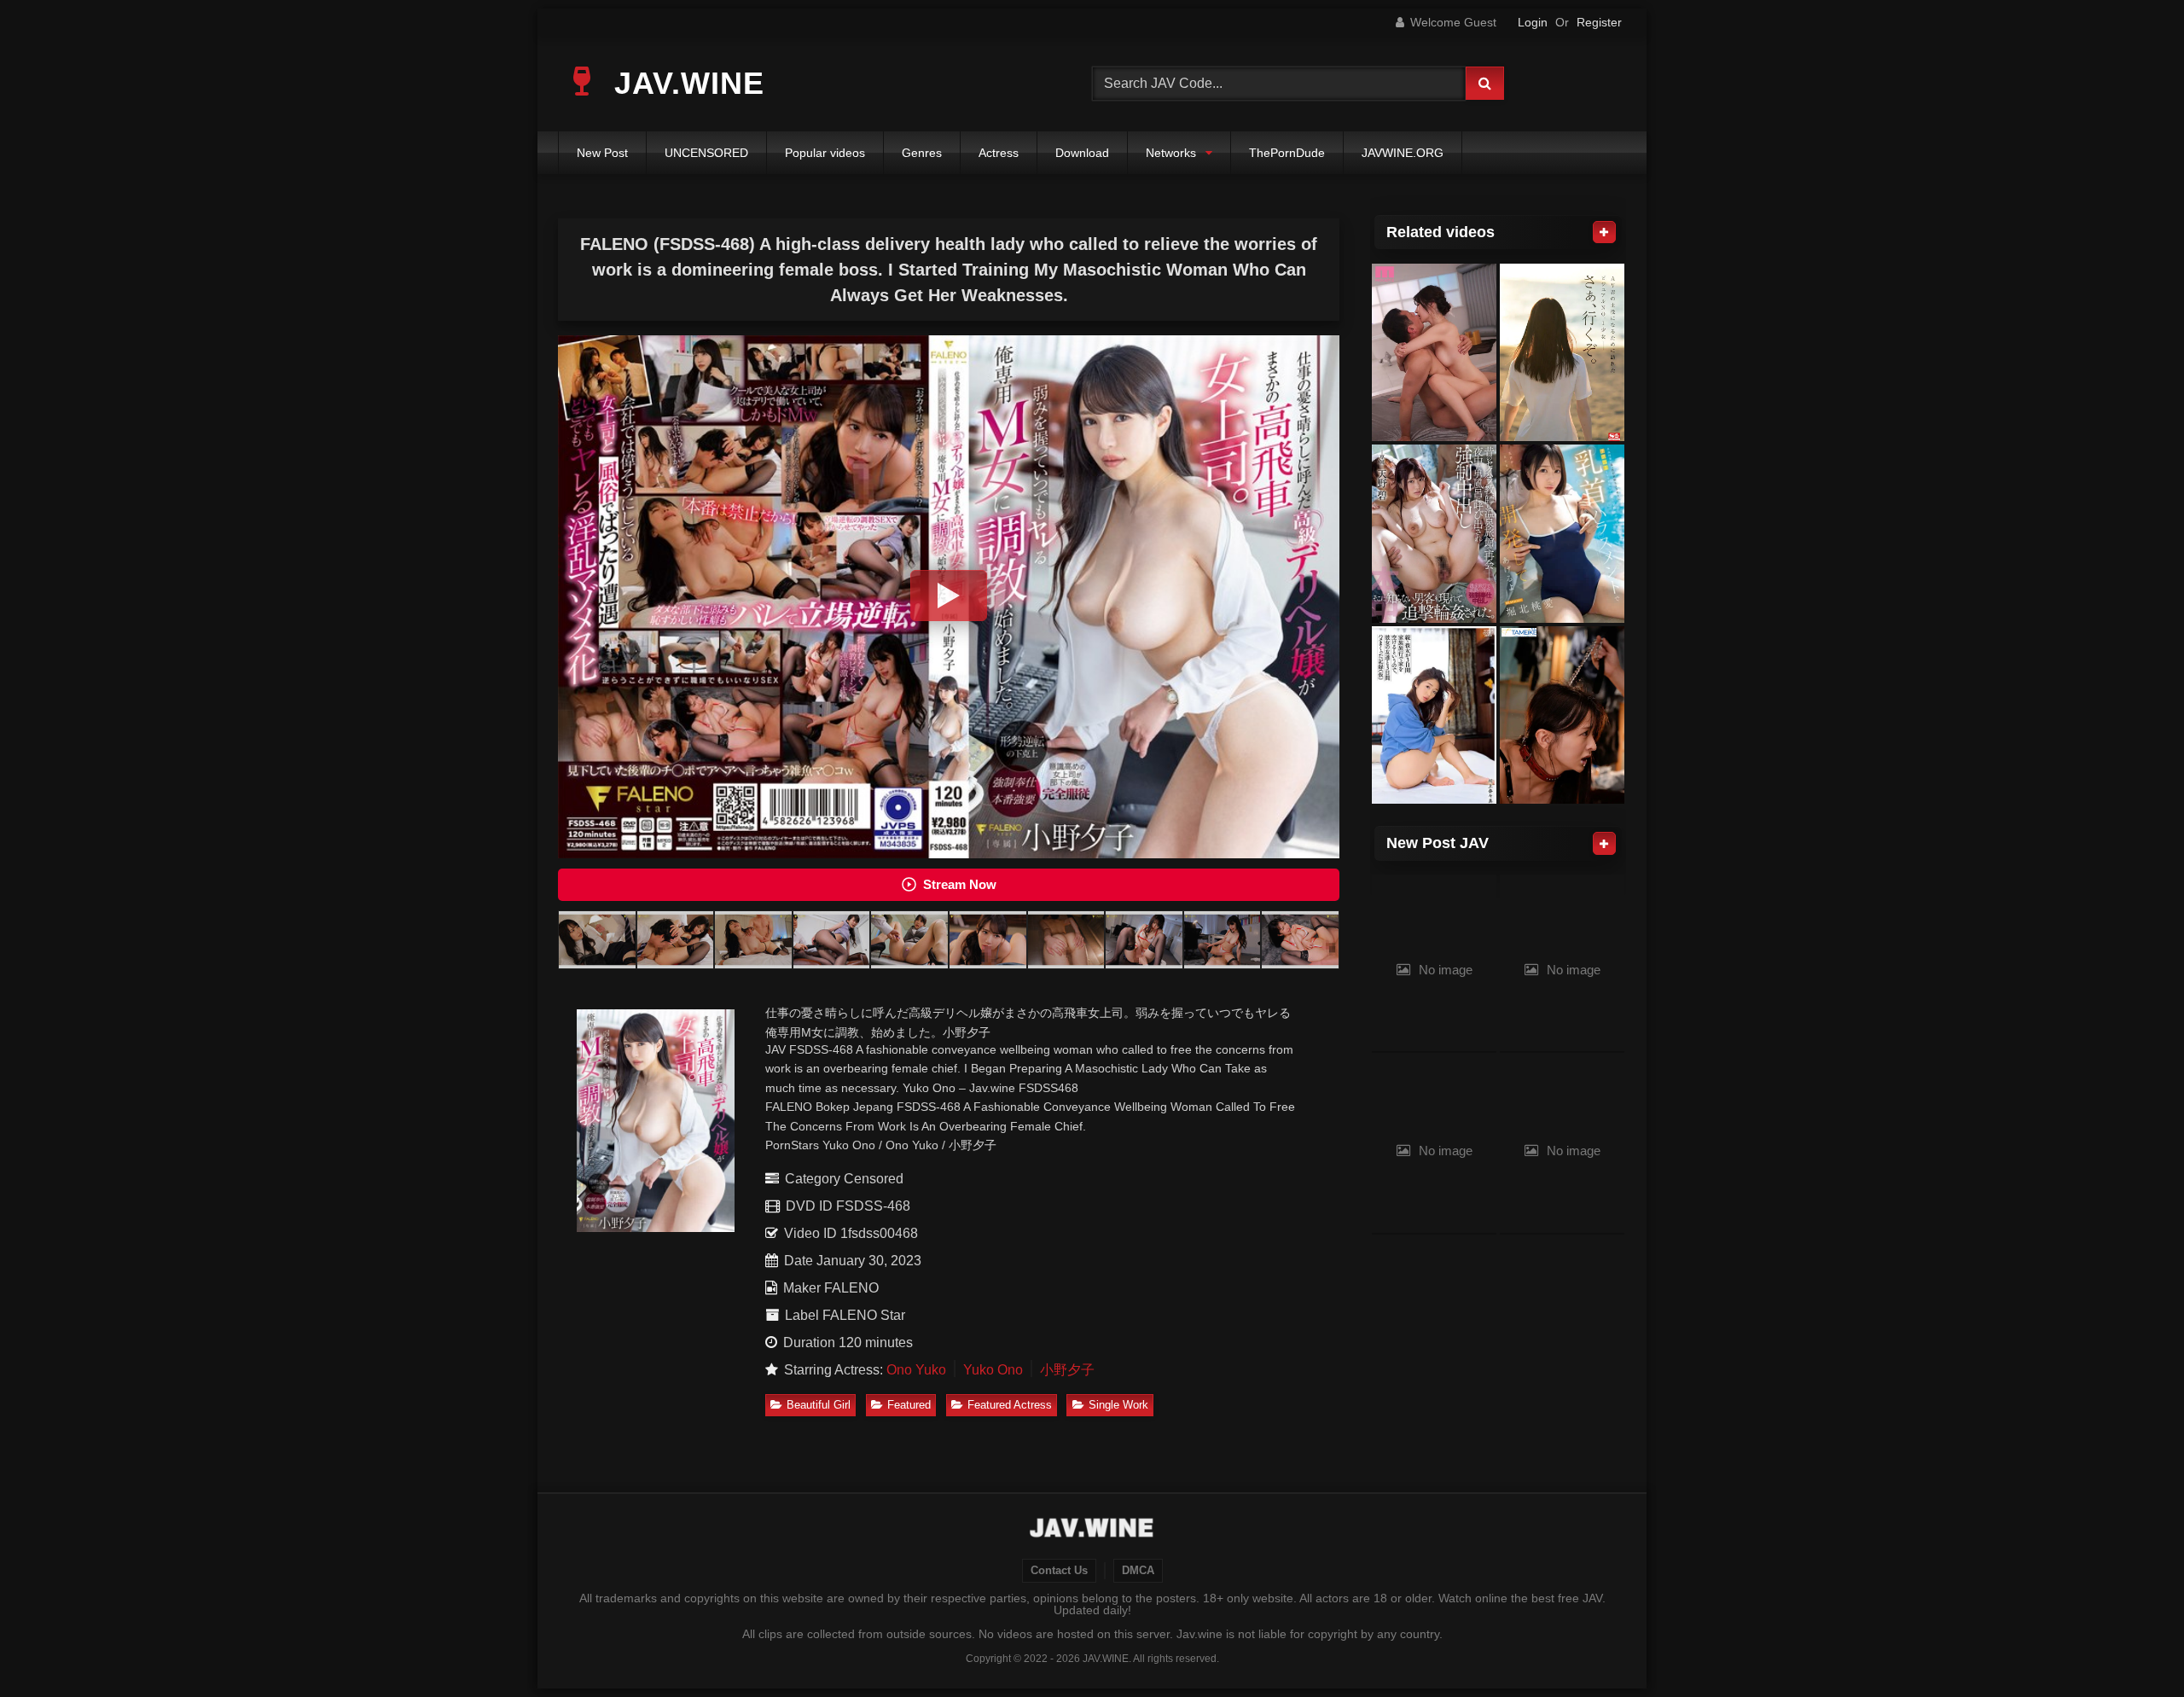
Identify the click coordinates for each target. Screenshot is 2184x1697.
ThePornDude (1287, 153)
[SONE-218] (1562, 353)
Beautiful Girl (819, 1405)
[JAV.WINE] (1092, 1530)
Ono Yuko (916, 1370)
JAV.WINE (685, 83)
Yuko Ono (993, 1370)
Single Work (1118, 1405)
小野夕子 (1067, 1370)
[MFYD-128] (1562, 715)
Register (1599, 22)
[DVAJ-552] (1434, 715)
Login (1533, 22)
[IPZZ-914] (1562, 534)
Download (1082, 153)
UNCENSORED (706, 153)
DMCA (1138, 1571)
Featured (909, 1405)
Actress (999, 153)
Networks (1171, 153)
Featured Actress (1010, 1405)
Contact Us (1059, 1571)
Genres (922, 153)
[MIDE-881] (1434, 353)
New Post (602, 153)
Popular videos (825, 153)
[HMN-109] (1434, 534)
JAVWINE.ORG (1403, 153)
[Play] (949, 596)
